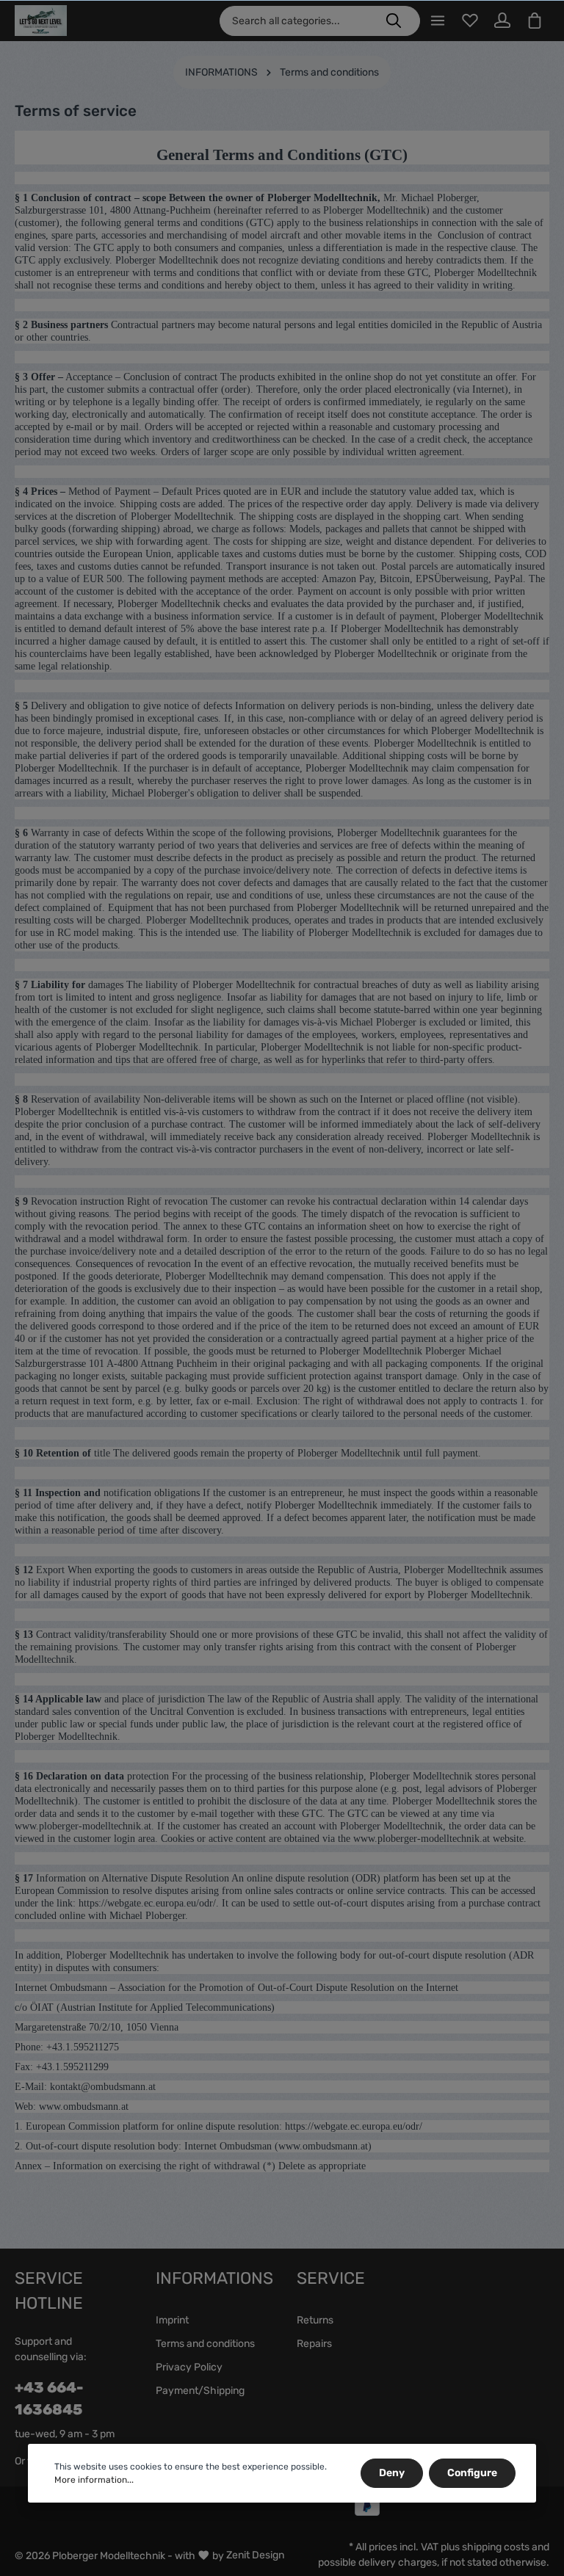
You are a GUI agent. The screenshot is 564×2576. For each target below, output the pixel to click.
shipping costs (496, 2547)
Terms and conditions (205, 2344)
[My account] (502, 21)
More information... (94, 2480)
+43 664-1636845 (49, 2398)
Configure (472, 2473)
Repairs (314, 2344)
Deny (392, 2473)
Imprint (172, 2320)
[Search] (394, 21)
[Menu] (438, 21)
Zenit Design (255, 2555)
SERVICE (331, 2278)
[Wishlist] (470, 21)
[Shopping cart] (535, 21)
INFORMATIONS (214, 2278)
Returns (315, 2320)
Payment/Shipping (200, 2391)
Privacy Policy (189, 2367)
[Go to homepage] (41, 21)
